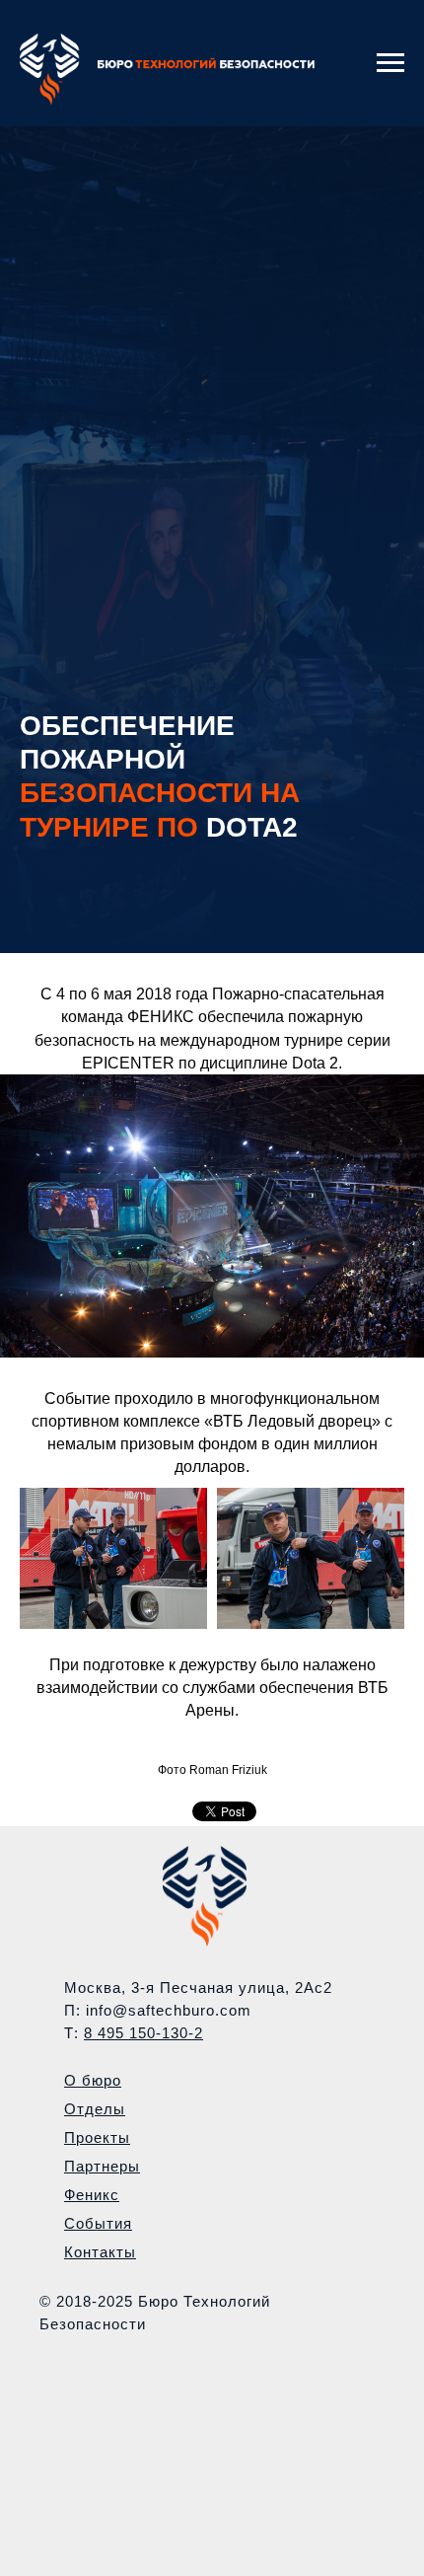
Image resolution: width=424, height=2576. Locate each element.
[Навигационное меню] (390, 63)
